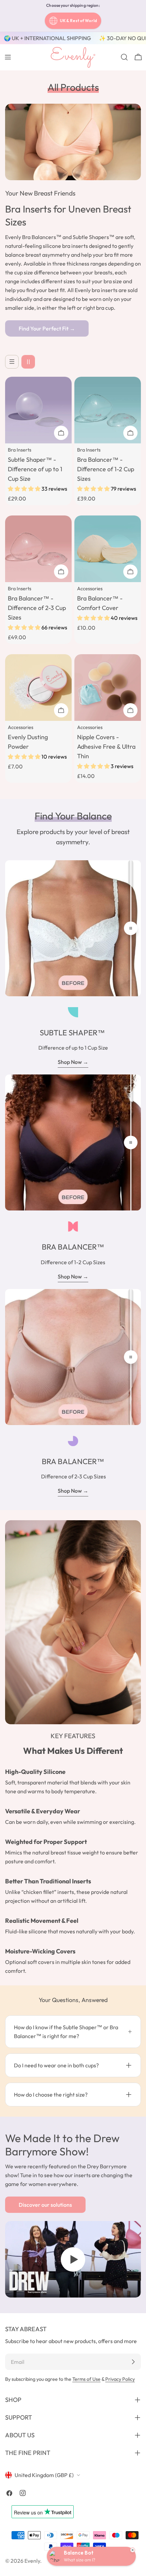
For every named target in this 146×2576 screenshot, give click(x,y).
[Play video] (73, 2259)
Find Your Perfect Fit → (47, 328)
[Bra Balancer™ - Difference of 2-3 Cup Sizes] (38, 549)
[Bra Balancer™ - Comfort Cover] (108, 549)
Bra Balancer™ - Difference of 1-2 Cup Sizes (106, 469)
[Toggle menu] (8, 57)
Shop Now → (73, 1062)
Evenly (32, 2561)
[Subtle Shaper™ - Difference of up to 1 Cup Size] (38, 410)
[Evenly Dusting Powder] (38, 688)
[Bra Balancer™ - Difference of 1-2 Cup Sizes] (108, 410)
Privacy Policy (120, 2379)
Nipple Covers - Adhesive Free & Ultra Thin (106, 747)
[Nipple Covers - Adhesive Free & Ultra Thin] (108, 688)
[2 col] (28, 362)
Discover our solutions (45, 2205)
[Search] (124, 57)
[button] (25, 489)
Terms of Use (86, 2379)
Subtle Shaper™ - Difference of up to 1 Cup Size (35, 469)
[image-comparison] (131, 928)
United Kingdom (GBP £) (44, 2475)
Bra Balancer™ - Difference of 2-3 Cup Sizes (37, 608)
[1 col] (12, 362)
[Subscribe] (133, 2362)
